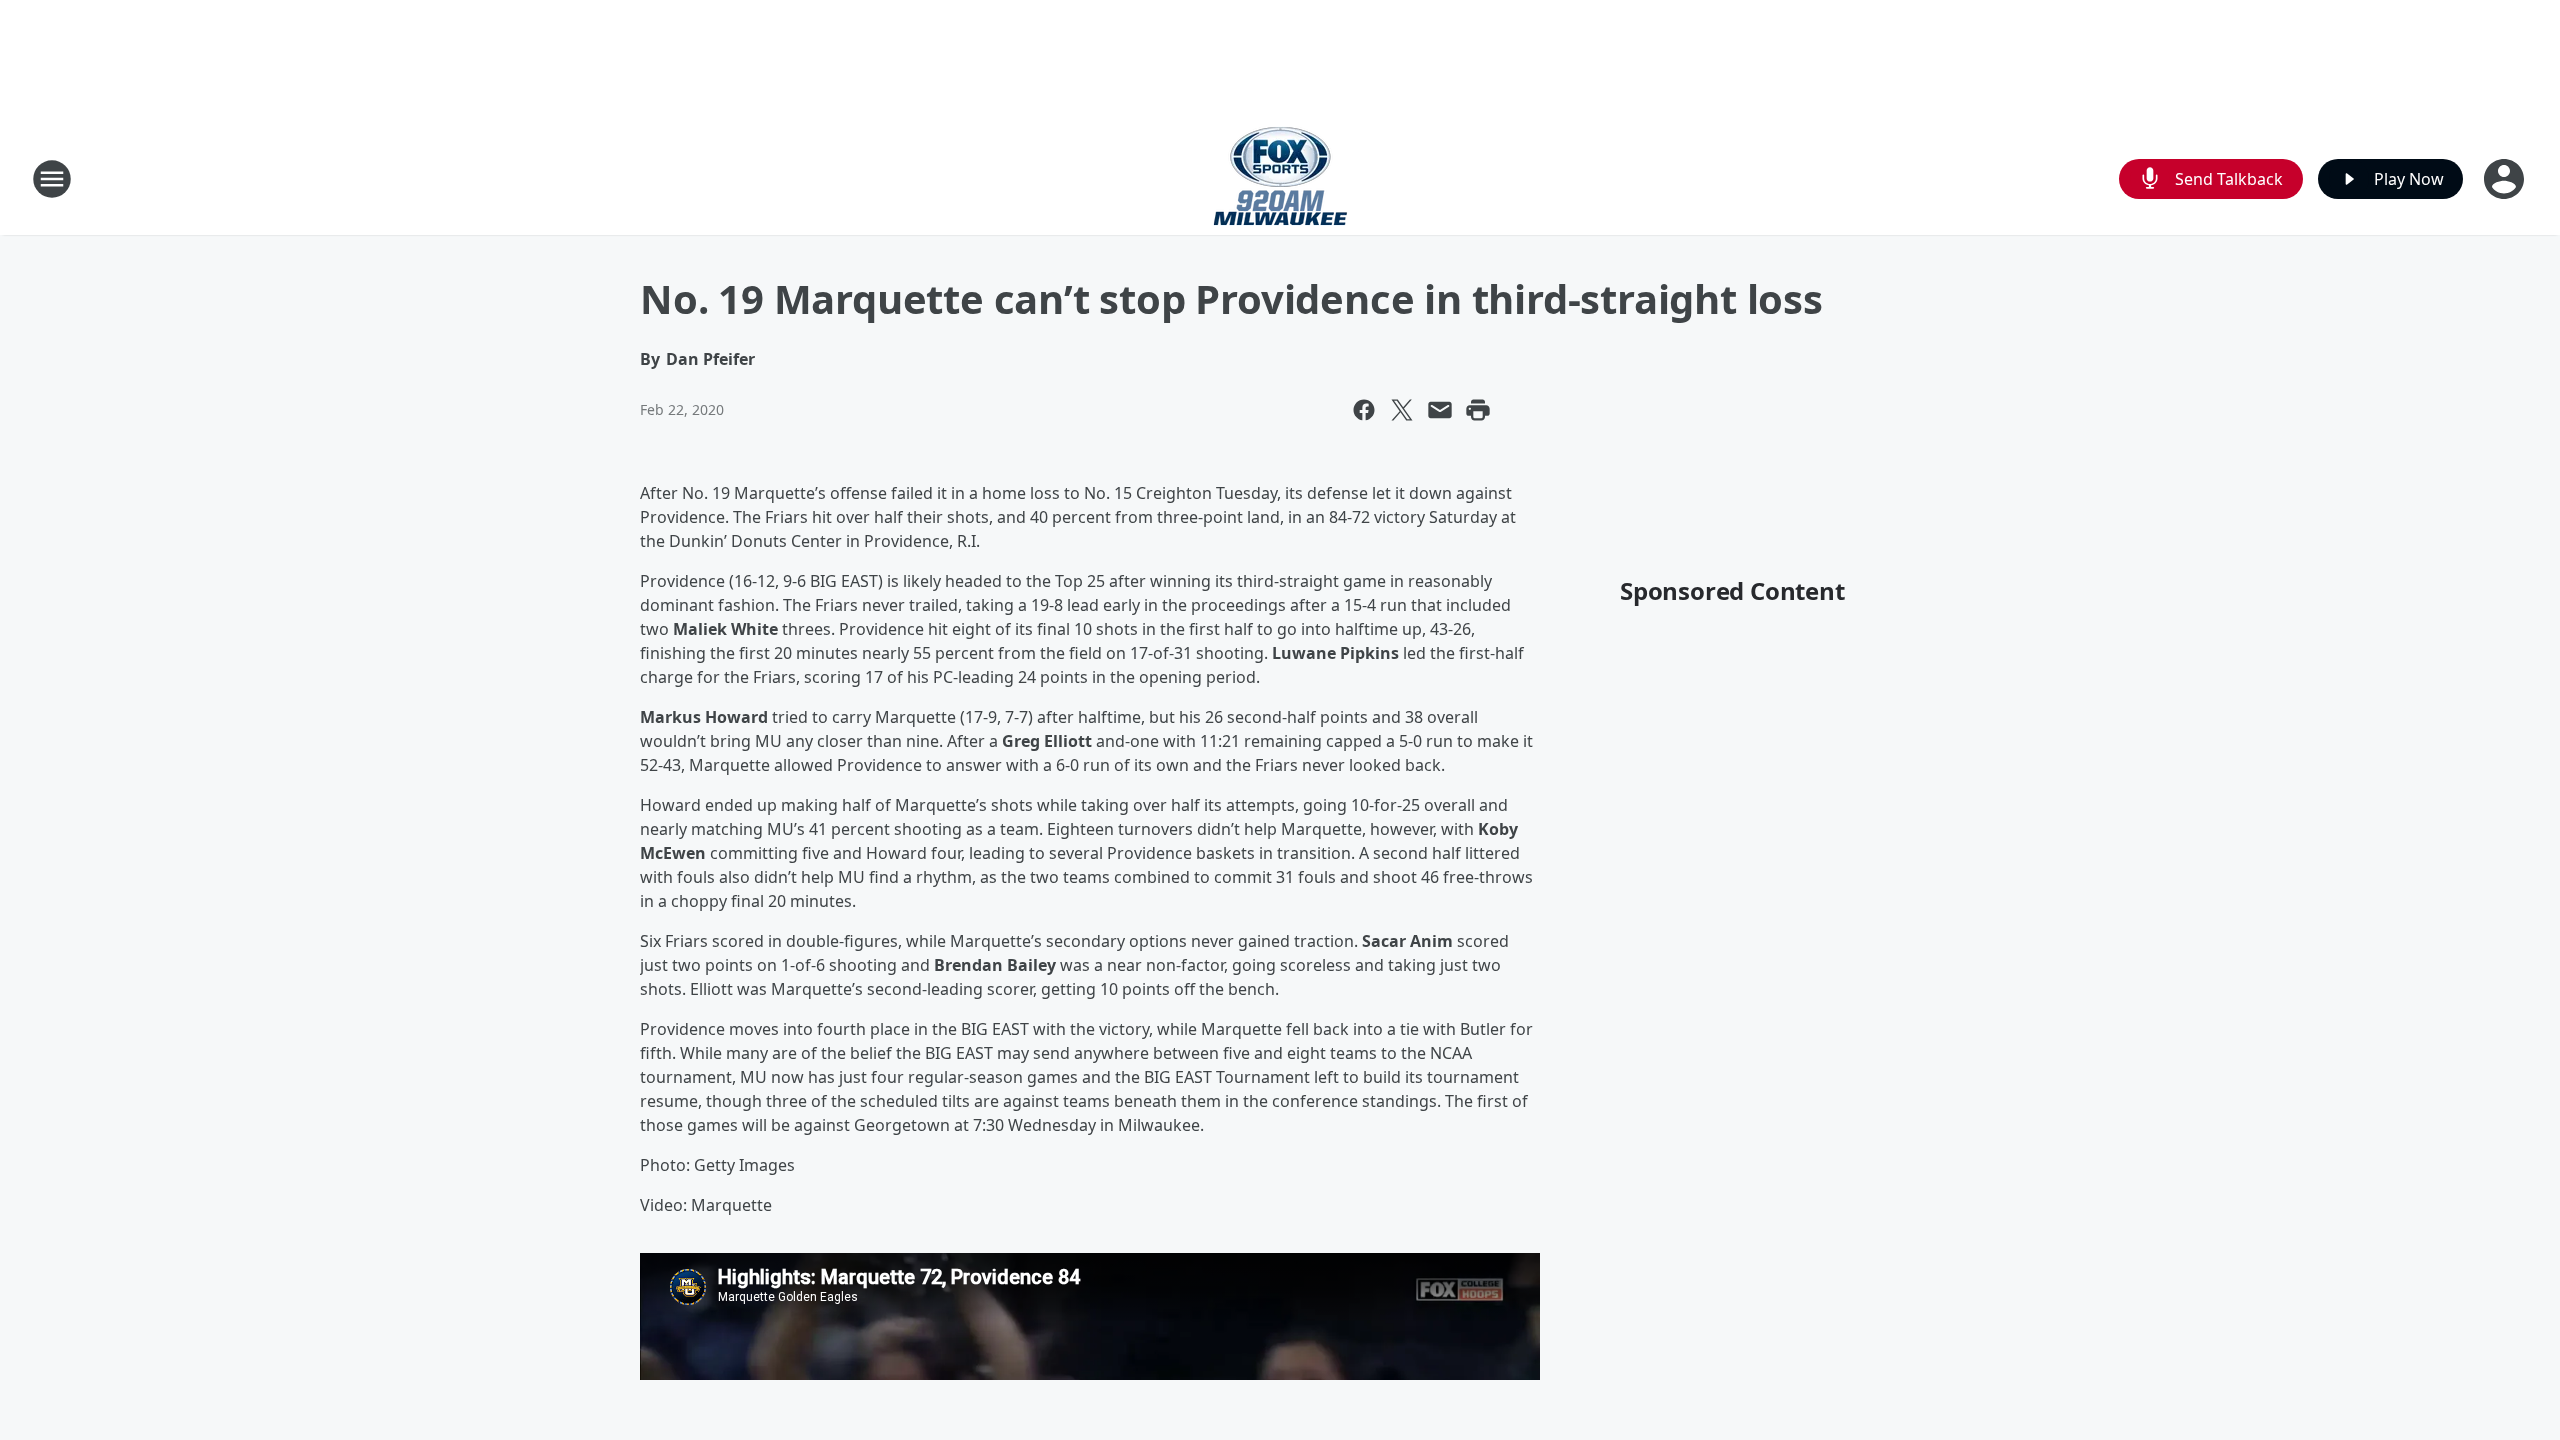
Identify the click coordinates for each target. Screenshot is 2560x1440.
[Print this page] (1478, 410)
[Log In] (2506, 179)
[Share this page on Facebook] (1364, 410)
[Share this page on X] (1402, 410)
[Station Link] (1280, 178)
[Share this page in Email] (1440, 410)
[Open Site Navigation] (52, 179)
